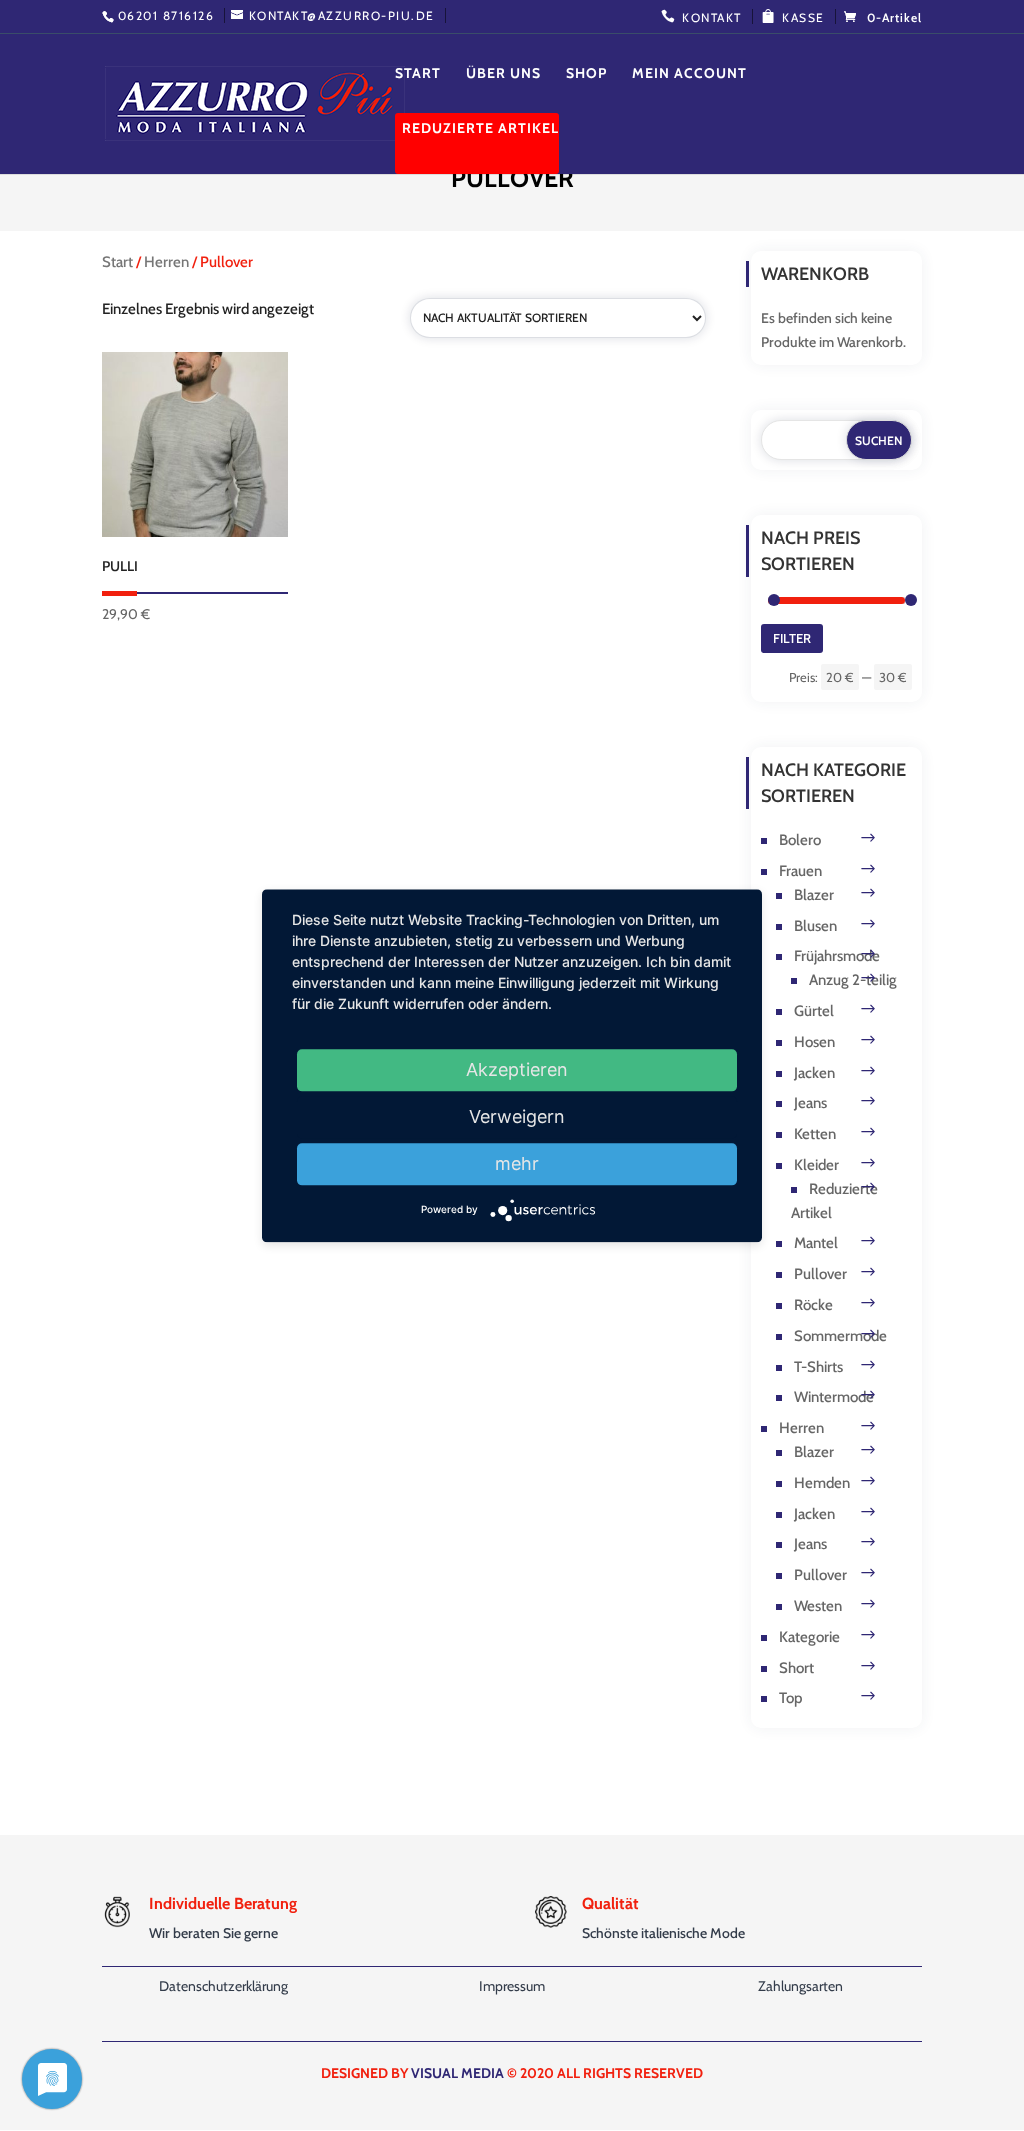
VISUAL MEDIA (457, 2073)
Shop (586, 74)
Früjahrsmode (837, 956)
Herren (166, 262)
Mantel (816, 1243)
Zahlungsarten (800, 1986)
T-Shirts (818, 1367)
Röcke (813, 1305)
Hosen (814, 1042)
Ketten (815, 1134)
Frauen (800, 871)
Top (790, 1698)
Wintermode (834, 1397)
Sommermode (840, 1336)
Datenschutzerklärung (223, 1986)
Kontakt (712, 17)
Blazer (814, 895)
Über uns (503, 74)
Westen (818, 1606)
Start (418, 74)
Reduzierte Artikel (480, 129)
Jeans (810, 1103)
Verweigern (517, 1116)
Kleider (816, 1165)
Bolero (800, 840)
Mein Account (689, 74)
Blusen (815, 926)
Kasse (803, 17)
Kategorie (809, 1637)
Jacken (814, 1073)
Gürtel (814, 1011)
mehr (517, 1163)
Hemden (822, 1483)
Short (796, 1668)
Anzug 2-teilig (853, 980)
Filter (792, 638)
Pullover (820, 1274)
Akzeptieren (517, 1069)
